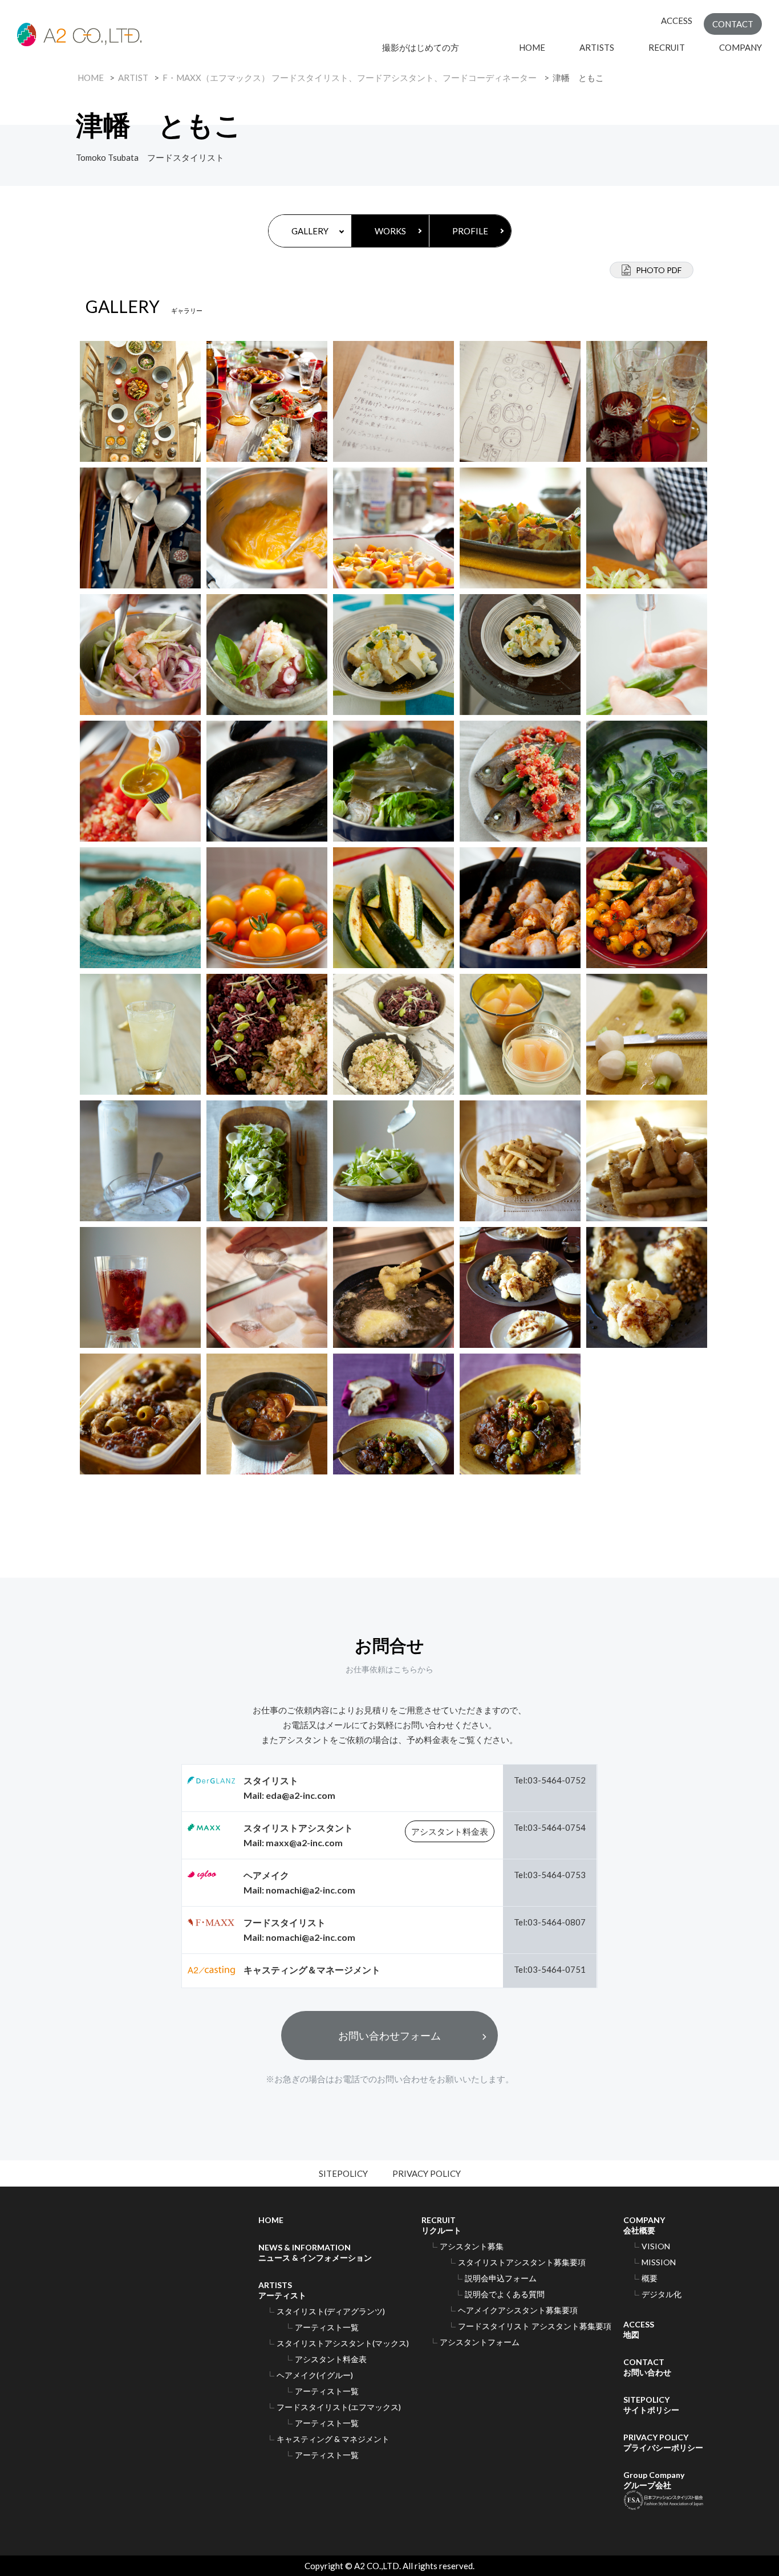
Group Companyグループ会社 (654, 2480)
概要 (650, 2278)
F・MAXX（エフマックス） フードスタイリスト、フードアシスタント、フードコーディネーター (350, 78)
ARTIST (133, 78)
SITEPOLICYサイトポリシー (651, 2405)
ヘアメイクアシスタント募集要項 (518, 2310)
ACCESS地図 (639, 2329)
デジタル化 (662, 2294)
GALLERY (310, 231)
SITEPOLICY (343, 2173)
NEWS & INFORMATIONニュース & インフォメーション (315, 2252)
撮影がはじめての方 (433, 47)
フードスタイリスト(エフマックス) (339, 2407)
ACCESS (677, 21)
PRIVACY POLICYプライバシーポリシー (663, 2442)
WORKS (390, 231)
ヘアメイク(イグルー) (315, 2375)
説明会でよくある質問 (505, 2294)
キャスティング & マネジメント (333, 2439)
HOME (532, 47)
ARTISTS (597, 47)
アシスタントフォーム (480, 2342)
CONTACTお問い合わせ (647, 2367)
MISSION (659, 2262)
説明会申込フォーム (501, 2278)
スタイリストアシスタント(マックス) (343, 2343)
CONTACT (733, 24)
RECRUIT (667, 47)
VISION (656, 2246)
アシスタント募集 (472, 2246)
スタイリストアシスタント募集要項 (522, 2262)
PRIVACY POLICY (427, 2173)
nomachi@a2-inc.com (311, 1890)
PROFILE (470, 231)
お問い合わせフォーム (389, 2035)
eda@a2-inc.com (301, 1795)
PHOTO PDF (659, 270)
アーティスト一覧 (327, 2327)
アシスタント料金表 (450, 1831)
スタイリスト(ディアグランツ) (331, 2311)
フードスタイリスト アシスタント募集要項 (535, 2326)
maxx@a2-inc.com (304, 1842)
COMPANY (741, 47)
